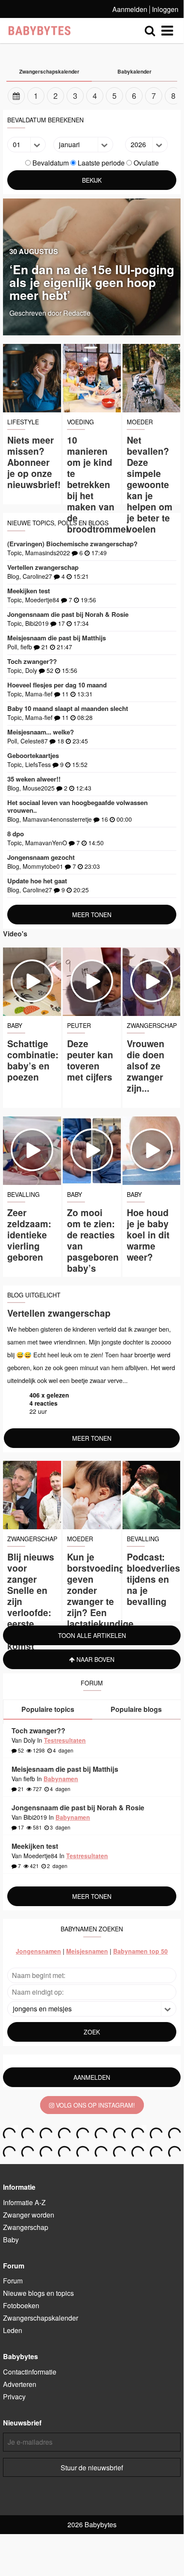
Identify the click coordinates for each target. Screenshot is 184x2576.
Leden (13, 2330)
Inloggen (165, 9)
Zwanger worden (29, 2215)
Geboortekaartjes (33, 755)
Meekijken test (29, 591)
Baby (11, 2240)
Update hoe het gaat (37, 881)
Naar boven (95, 1659)
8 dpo (16, 834)
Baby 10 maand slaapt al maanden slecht (68, 708)
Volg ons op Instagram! (95, 2105)
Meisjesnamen (87, 1951)
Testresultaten (65, 1740)
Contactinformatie (30, 2372)
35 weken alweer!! (34, 779)
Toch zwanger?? (32, 661)
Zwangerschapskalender (41, 2318)
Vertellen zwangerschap (43, 567)
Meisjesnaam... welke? (41, 732)
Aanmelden (130, 9)
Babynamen (61, 1779)
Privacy (14, 2397)
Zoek (92, 2032)
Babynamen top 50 (140, 1951)
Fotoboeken (21, 2305)
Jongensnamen (38, 1951)
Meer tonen (92, 915)
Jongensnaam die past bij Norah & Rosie (68, 614)
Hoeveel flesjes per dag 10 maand (57, 685)
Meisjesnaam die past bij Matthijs (57, 638)
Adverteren (20, 2384)
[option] (92, 96)
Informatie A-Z (24, 2202)
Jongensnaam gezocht (41, 857)
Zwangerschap (26, 2227)
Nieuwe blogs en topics (38, 2293)
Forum (13, 2281)
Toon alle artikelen (92, 1635)
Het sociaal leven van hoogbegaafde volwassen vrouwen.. (77, 806)
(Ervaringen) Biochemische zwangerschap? (72, 544)
